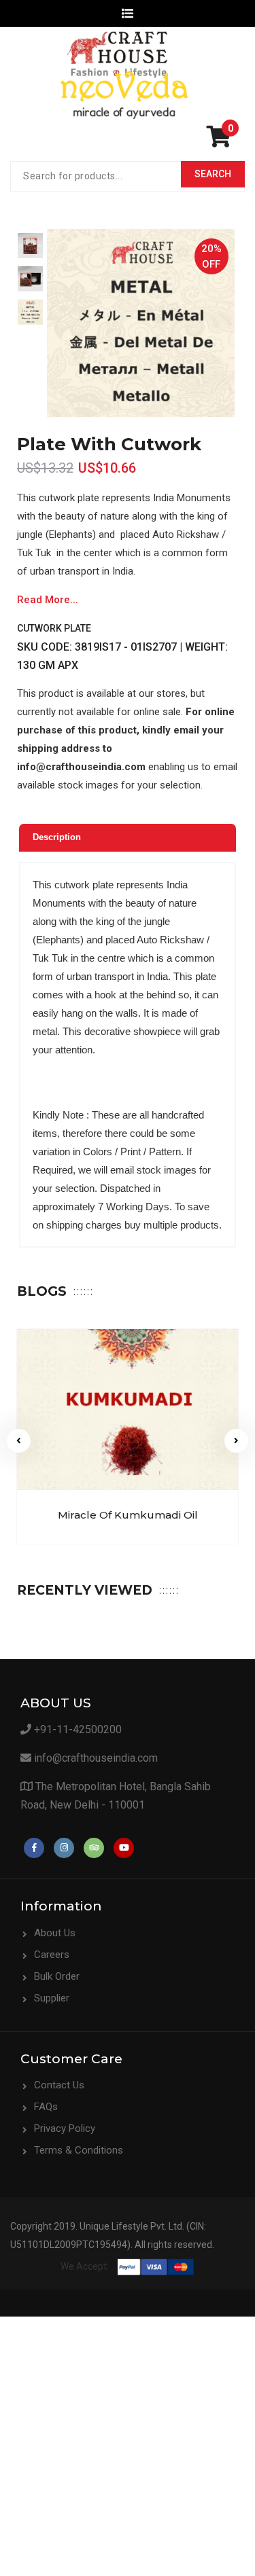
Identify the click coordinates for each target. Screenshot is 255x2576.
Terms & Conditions (79, 2150)
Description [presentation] (57, 837)
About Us (55, 1933)
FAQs (46, 2107)
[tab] (128, 838)
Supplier (52, 1998)
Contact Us (59, 2085)
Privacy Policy (65, 2128)
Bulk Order (57, 1976)
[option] (30, 246)
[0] (222, 141)
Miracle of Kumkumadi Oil (128, 1515)
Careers (52, 1955)
